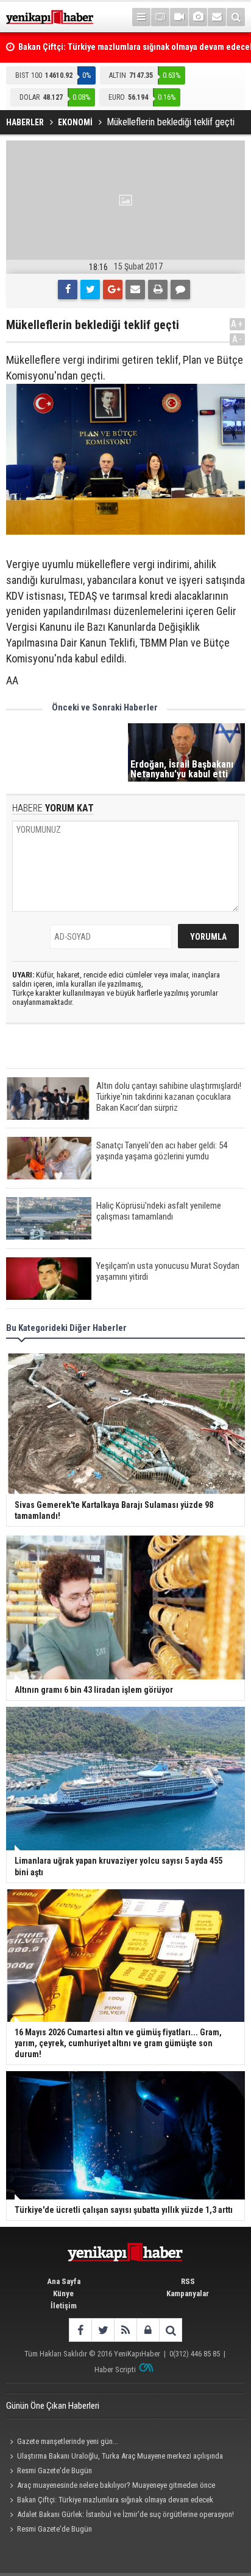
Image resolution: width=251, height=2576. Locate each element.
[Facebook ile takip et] (80, 2330)
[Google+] (113, 290)
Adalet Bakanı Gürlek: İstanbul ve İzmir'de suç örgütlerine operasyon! (125, 2514)
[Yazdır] (158, 290)
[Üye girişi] (148, 2330)
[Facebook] (68, 290)
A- (238, 339)
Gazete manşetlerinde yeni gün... (68, 2441)
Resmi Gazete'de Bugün (55, 2470)
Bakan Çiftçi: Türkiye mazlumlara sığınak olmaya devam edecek (115, 2500)
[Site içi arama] (236, 17)
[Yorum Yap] (180, 290)
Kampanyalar (188, 2293)
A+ (237, 324)
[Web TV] (179, 17)
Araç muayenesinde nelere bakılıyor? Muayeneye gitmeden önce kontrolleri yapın (111, 2487)
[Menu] (141, 17)
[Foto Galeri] (198, 17)
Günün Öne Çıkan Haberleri (53, 2406)
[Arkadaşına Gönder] (135, 290)
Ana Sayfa (64, 2281)
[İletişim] (217, 17)
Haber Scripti (115, 2369)
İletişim (64, 2306)
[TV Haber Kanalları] (160, 17)
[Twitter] (90, 290)
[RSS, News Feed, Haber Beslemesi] (125, 2330)
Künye (63, 2293)
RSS (188, 2281)
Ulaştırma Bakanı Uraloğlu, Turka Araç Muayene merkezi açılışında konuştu (115, 2457)
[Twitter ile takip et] (103, 2330)
